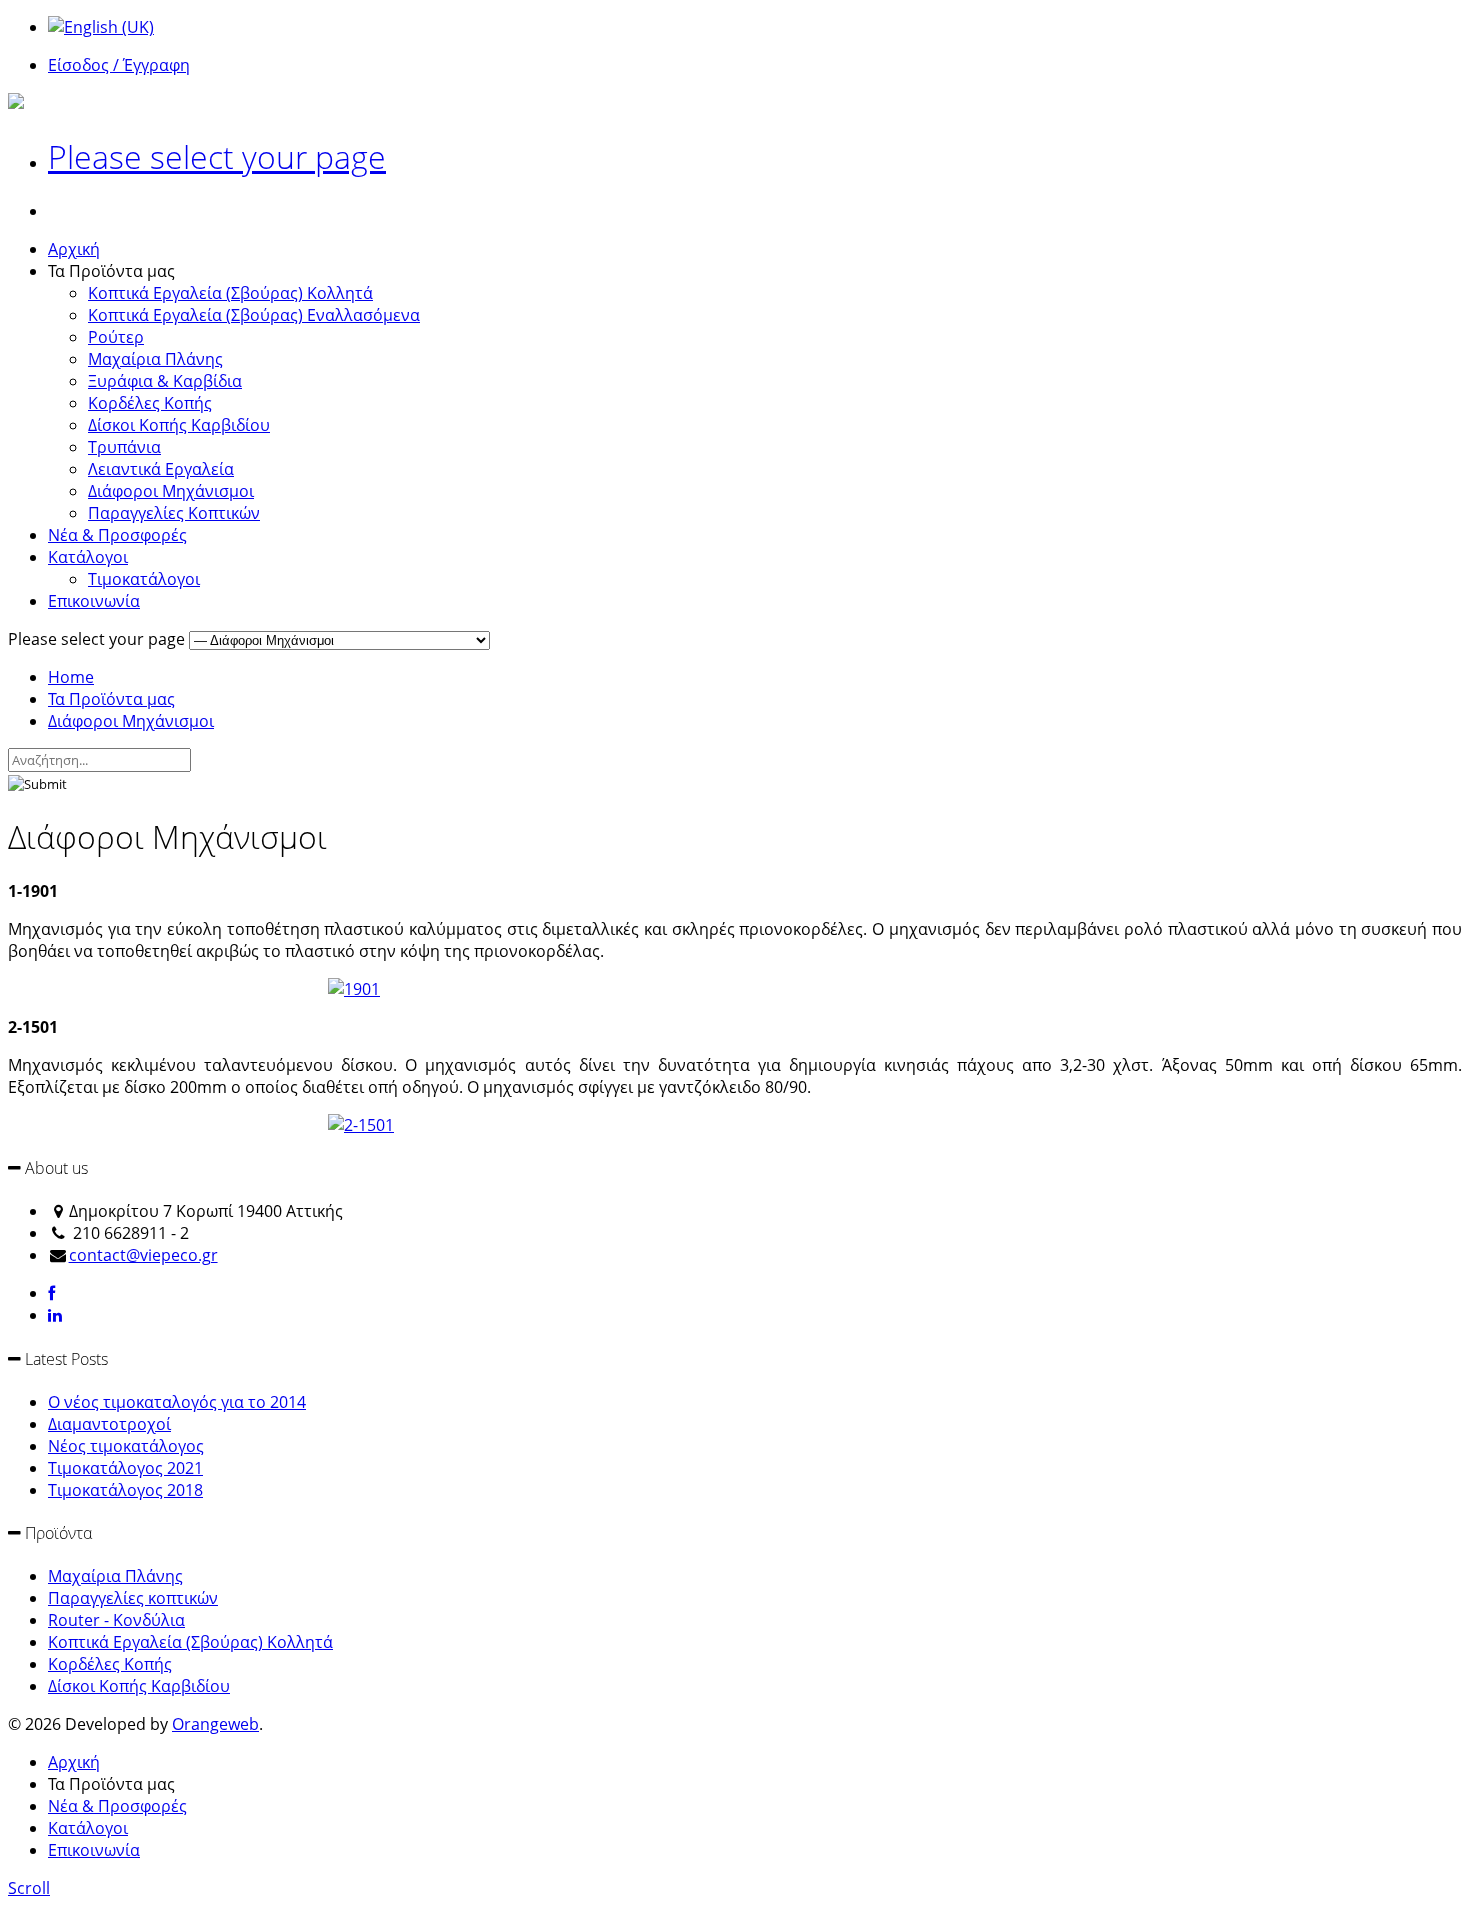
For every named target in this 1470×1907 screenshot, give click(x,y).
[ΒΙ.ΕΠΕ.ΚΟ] (16, 103)
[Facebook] (51, 1293)
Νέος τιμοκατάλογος (126, 1446)
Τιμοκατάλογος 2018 (125, 1490)
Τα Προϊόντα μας (111, 699)
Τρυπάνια (124, 447)
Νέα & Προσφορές (117, 535)
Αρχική (74, 249)
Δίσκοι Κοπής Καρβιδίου (179, 425)
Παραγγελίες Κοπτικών (174, 513)
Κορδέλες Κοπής (150, 403)
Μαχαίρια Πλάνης (155, 359)
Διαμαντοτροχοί (109, 1424)
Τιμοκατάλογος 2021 (125, 1468)
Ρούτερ (116, 337)
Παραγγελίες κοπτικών (133, 1598)
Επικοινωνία (94, 601)
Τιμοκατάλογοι (144, 579)
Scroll (29, 1888)
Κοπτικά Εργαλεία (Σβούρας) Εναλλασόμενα (254, 315)
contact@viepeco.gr (143, 1255)
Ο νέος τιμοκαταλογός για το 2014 (177, 1402)
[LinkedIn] (55, 1315)
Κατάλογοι (88, 557)
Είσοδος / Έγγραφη (119, 65)
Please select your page (217, 156)
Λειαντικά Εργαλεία (161, 469)
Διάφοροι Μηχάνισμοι (171, 491)
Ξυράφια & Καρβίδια (165, 381)
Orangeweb (215, 1724)
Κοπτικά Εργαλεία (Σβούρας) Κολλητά (230, 293)
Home (71, 677)
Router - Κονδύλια (116, 1620)
